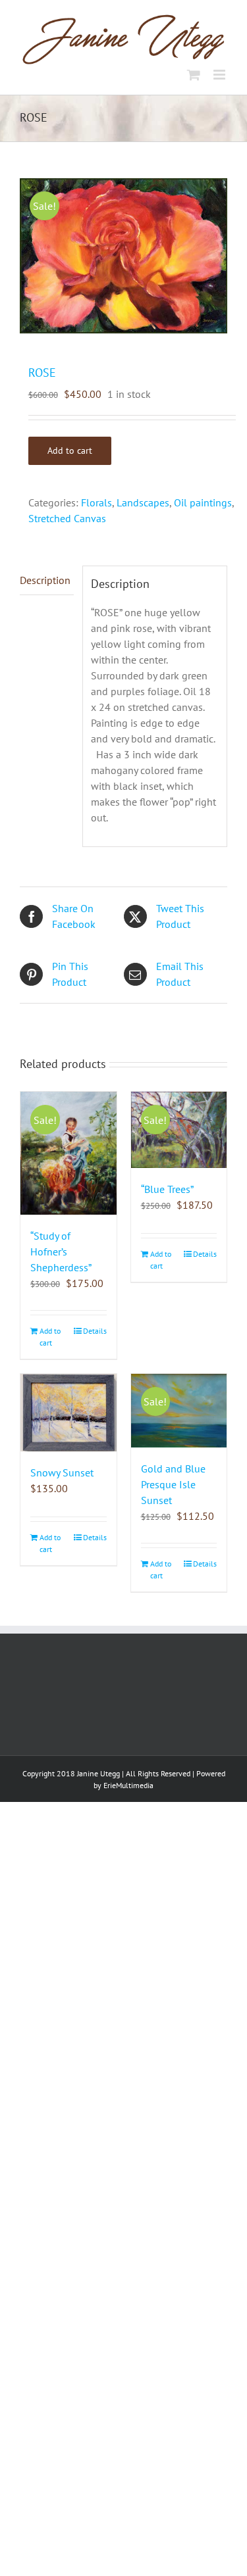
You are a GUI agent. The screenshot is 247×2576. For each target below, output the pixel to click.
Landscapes (143, 502)
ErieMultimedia (128, 1785)
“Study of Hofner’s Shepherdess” (61, 1252)
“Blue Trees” (167, 1189)
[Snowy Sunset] (69, 1413)
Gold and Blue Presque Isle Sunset (173, 1484)
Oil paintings (203, 502)
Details (95, 1331)
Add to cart (70, 450)
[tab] (47, 580)
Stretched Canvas (67, 518)
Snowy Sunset (62, 1472)
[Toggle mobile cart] (194, 75)
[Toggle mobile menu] (220, 75)
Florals (96, 502)
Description (45, 580)
